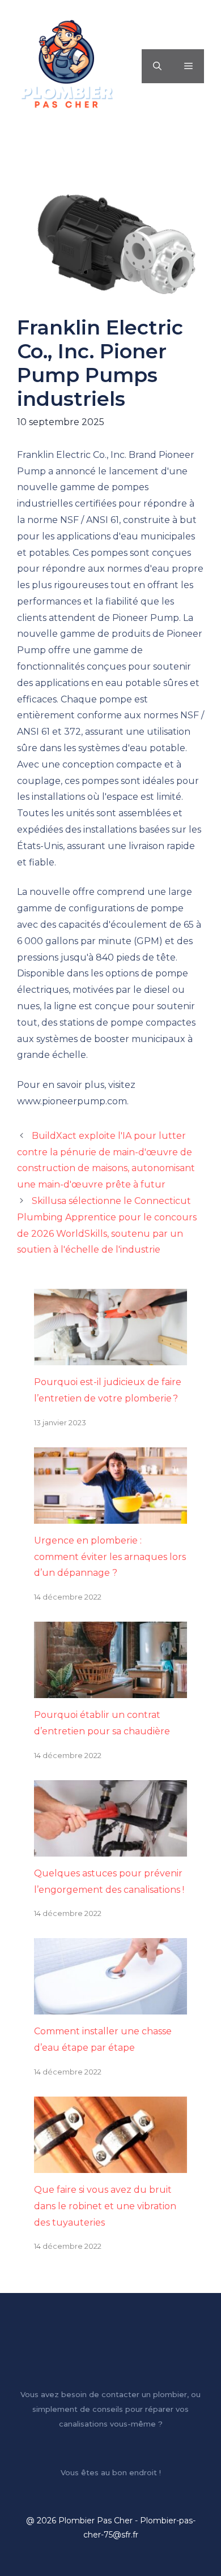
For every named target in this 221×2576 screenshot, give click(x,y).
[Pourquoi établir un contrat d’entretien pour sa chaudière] (110, 1689)
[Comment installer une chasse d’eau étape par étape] (110, 2006)
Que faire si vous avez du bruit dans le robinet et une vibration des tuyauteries (105, 2206)
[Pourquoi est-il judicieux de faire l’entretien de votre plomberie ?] (110, 1356)
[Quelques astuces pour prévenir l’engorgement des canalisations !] (110, 1848)
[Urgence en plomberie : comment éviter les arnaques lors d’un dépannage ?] (110, 1515)
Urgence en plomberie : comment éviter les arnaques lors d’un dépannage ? (110, 1557)
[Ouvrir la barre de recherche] (157, 66)
